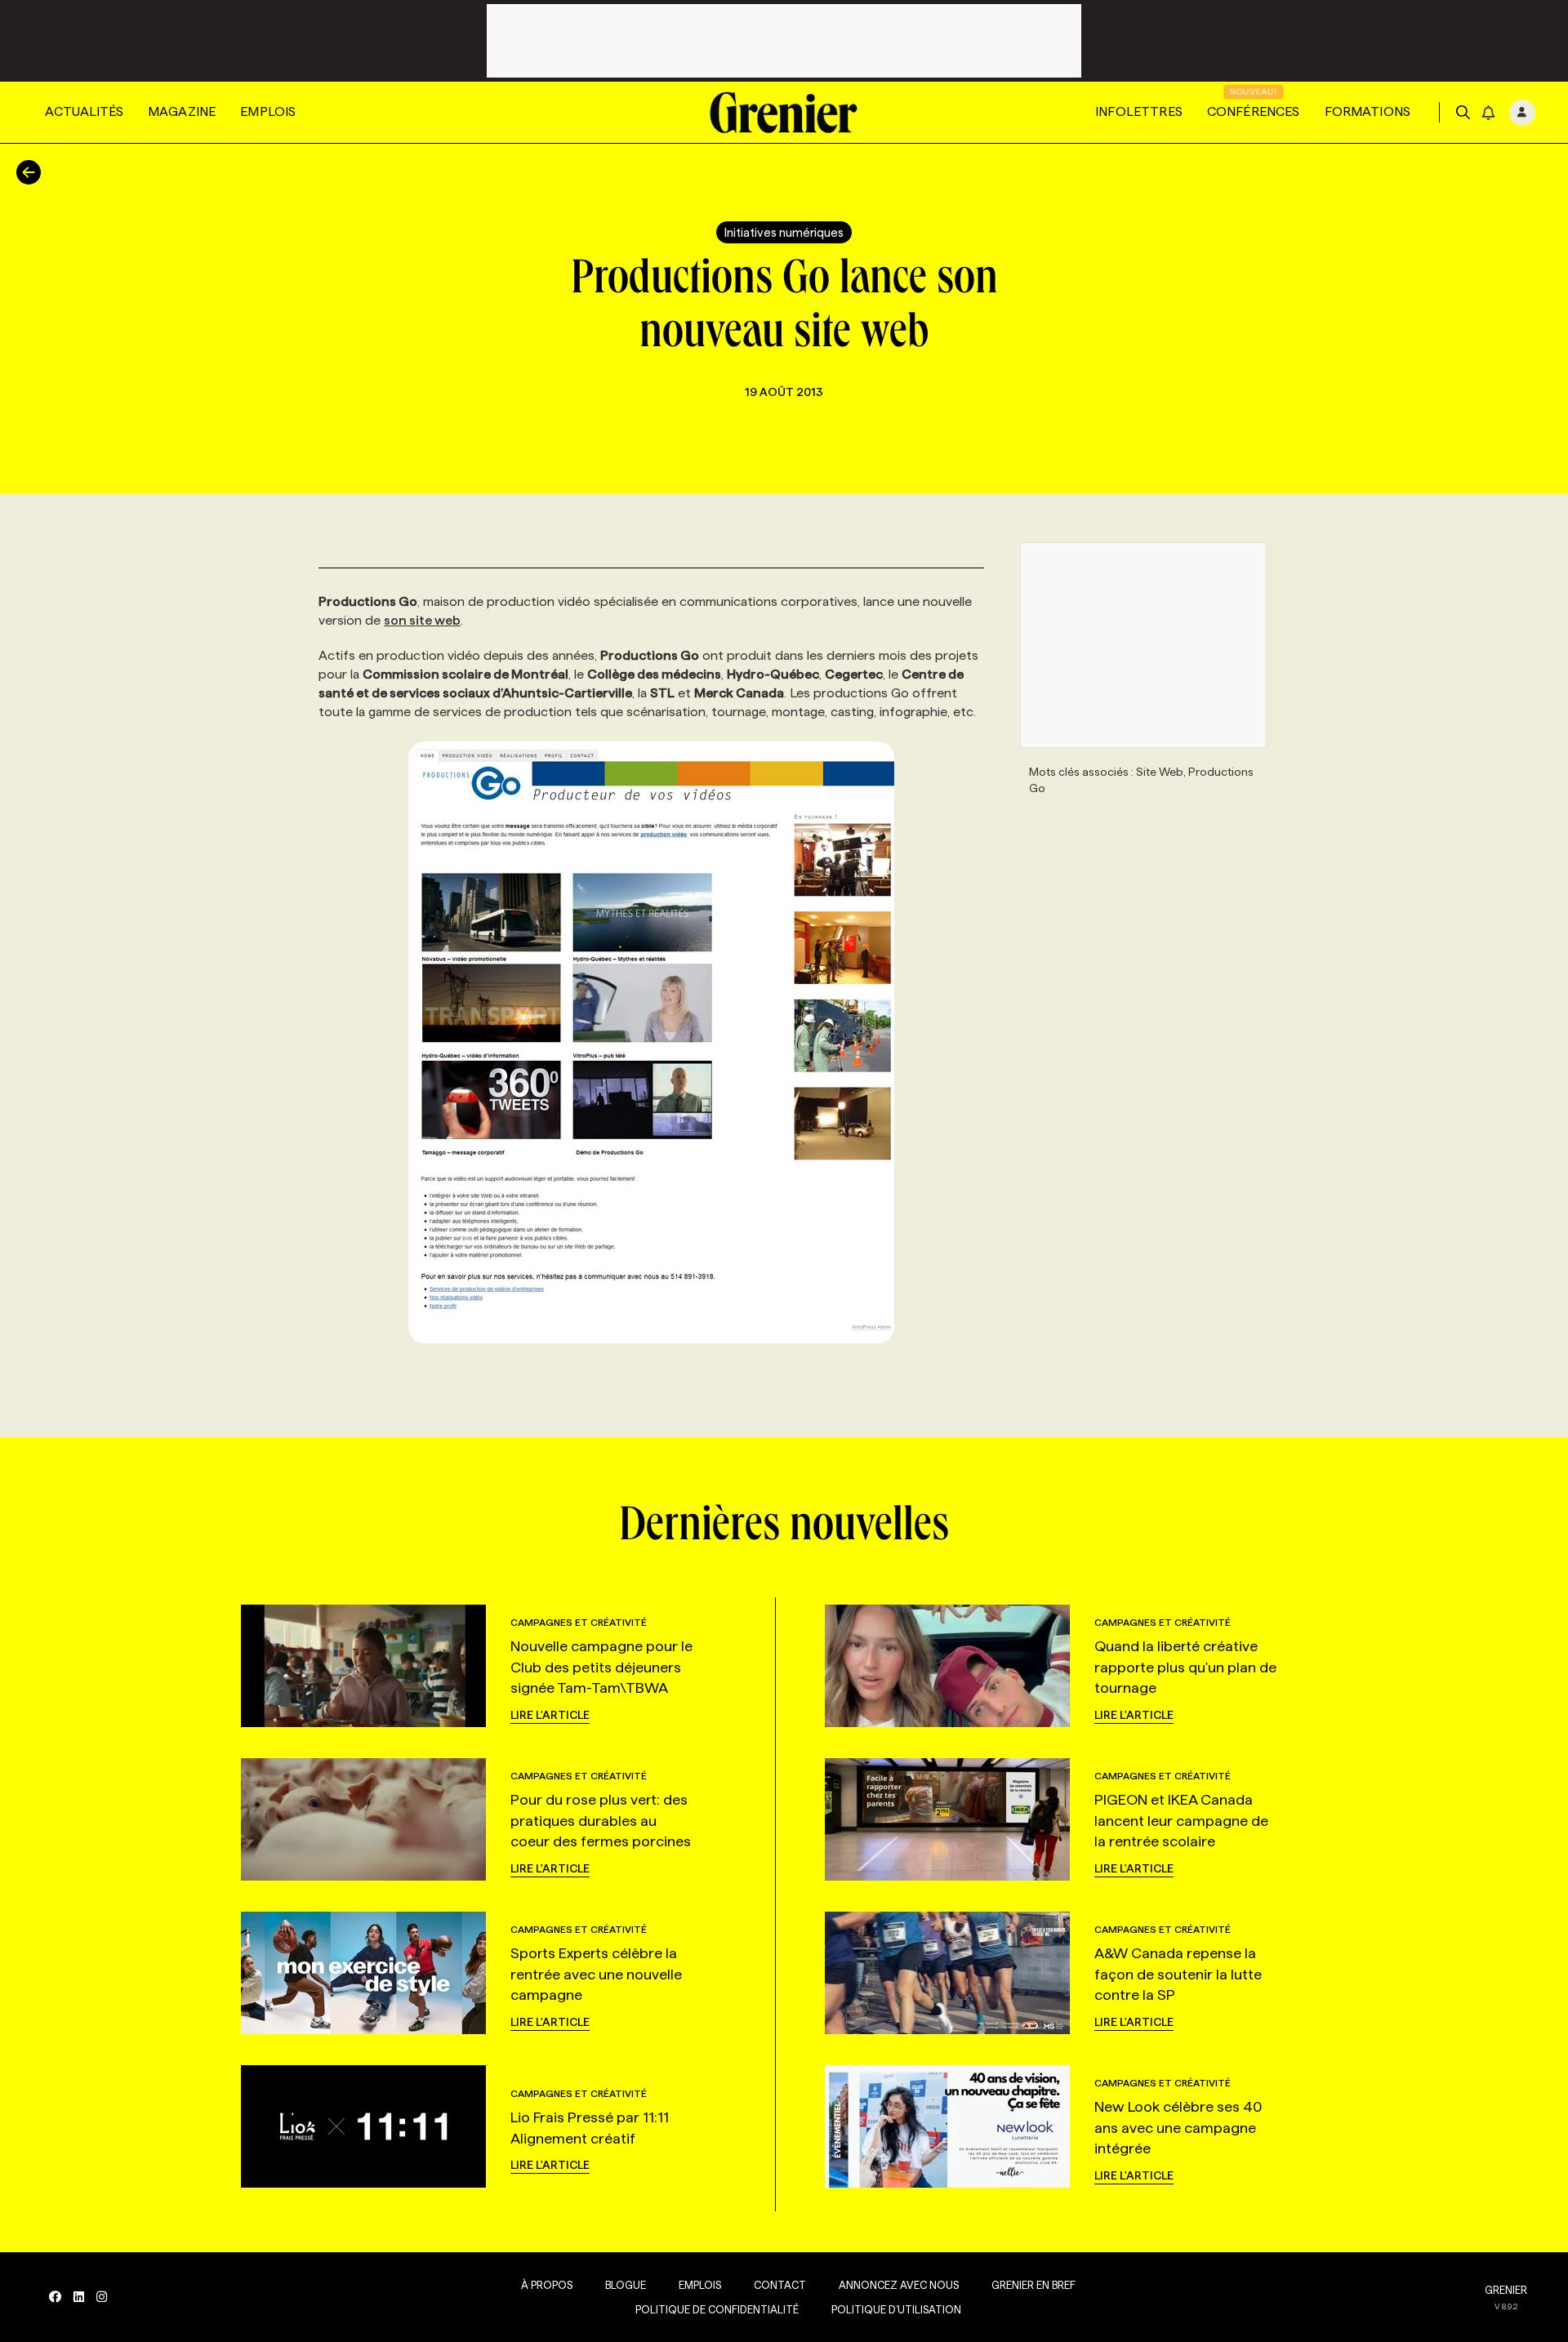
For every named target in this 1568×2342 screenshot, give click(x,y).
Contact (780, 2285)
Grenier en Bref (1033, 2285)
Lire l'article (550, 1715)
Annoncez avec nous (899, 2285)
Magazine (182, 111)
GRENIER (1506, 2290)
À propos (547, 2285)
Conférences (1254, 111)
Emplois (268, 111)
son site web (422, 620)
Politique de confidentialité (717, 2309)
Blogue (626, 2285)
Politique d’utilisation (896, 2309)
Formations (1368, 111)
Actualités (84, 111)
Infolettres (1139, 111)
